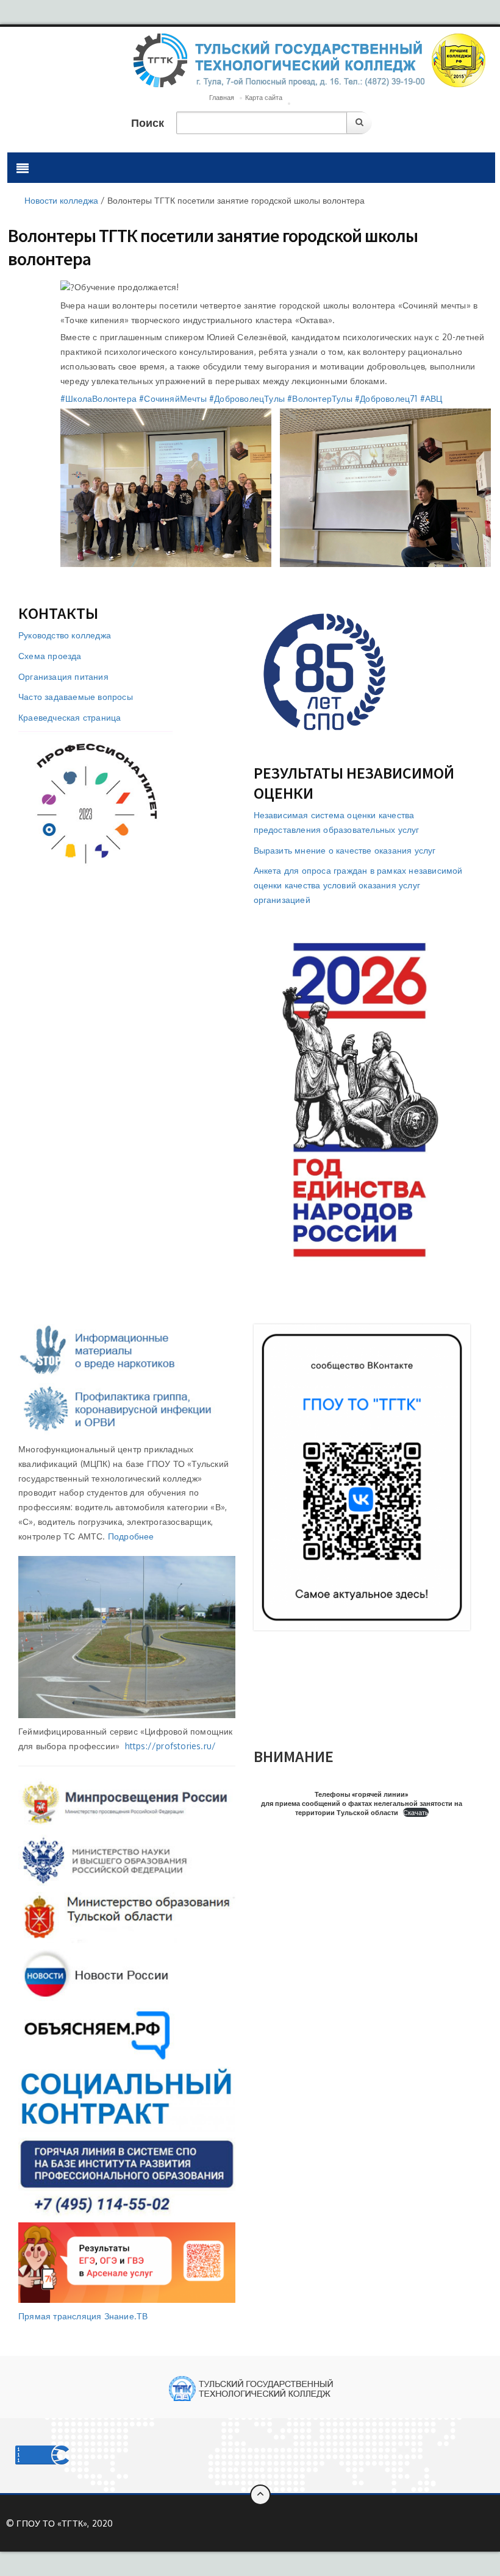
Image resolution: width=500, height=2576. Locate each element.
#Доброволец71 (386, 398)
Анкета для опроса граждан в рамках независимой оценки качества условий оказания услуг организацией (358, 885)
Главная (222, 98)
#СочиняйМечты (173, 398)
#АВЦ (431, 398)
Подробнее (131, 1536)
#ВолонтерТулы (320, 398)
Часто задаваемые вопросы (76, 697)
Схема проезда (50, 656)
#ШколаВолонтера (98, 398)
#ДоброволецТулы (247, 398)
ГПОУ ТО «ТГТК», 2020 (65, 2523)
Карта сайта (264, 98)
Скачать (416, 1812)
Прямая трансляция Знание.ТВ (83, 2316)
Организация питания (63, 676)
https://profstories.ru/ (171, 1746)
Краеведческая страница (70, 717)
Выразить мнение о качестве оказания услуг (345, 850)
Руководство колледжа (65, 635)
